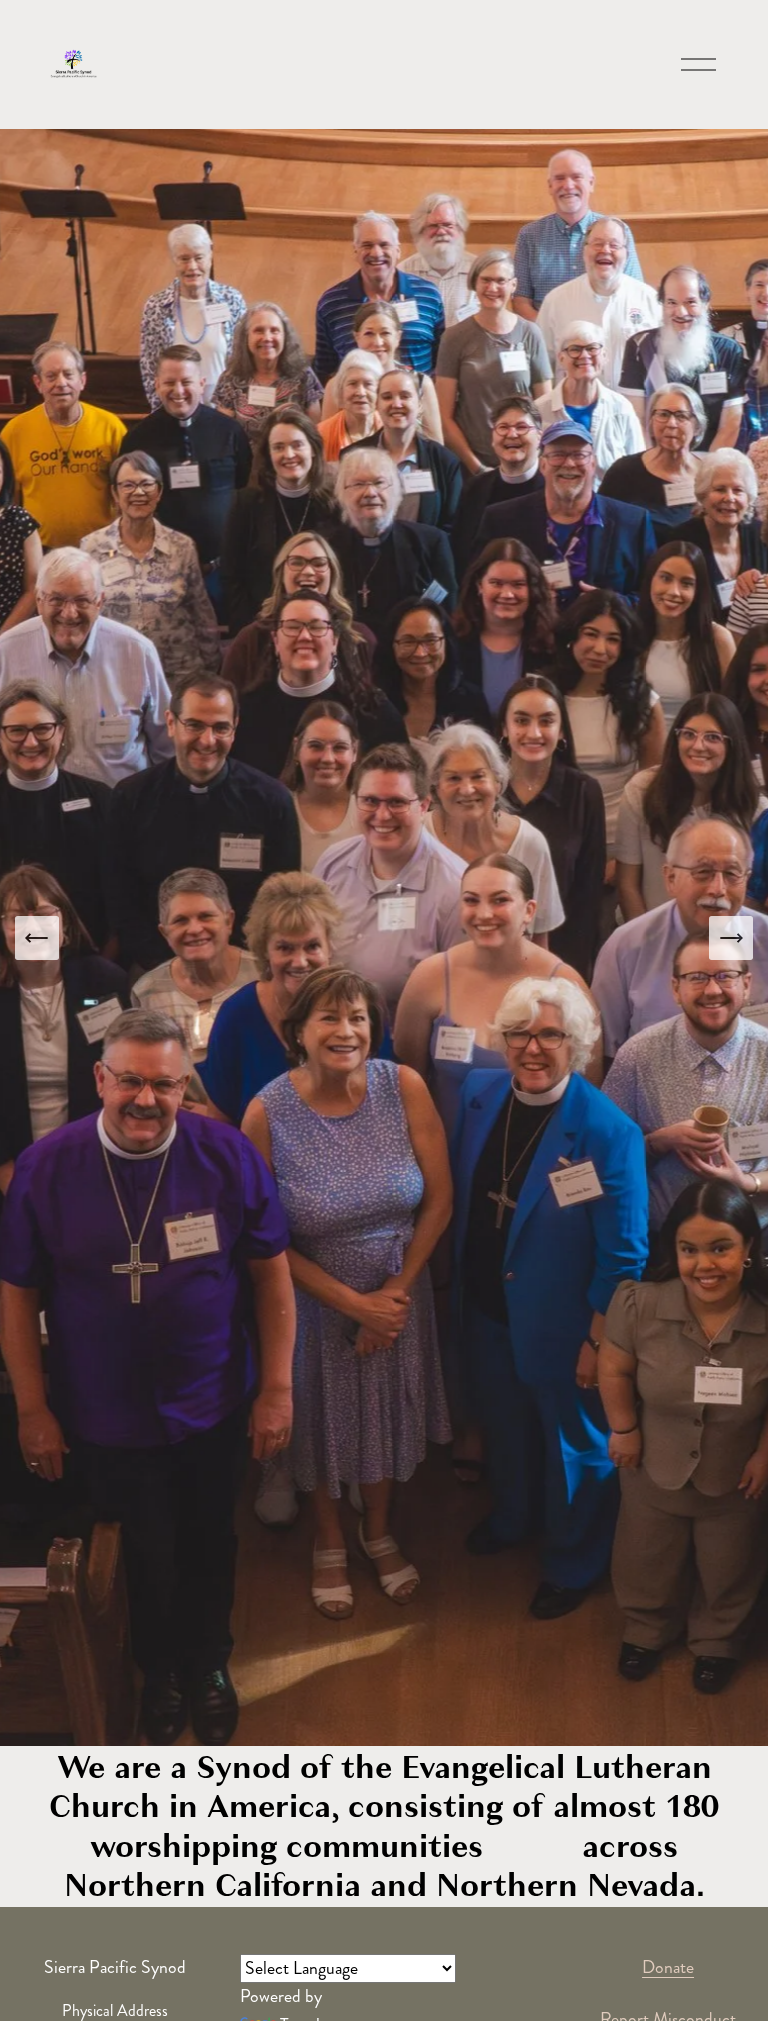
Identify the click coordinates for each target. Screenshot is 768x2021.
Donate (668, 1967)
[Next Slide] (731, 938)
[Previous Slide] (37, 938)
